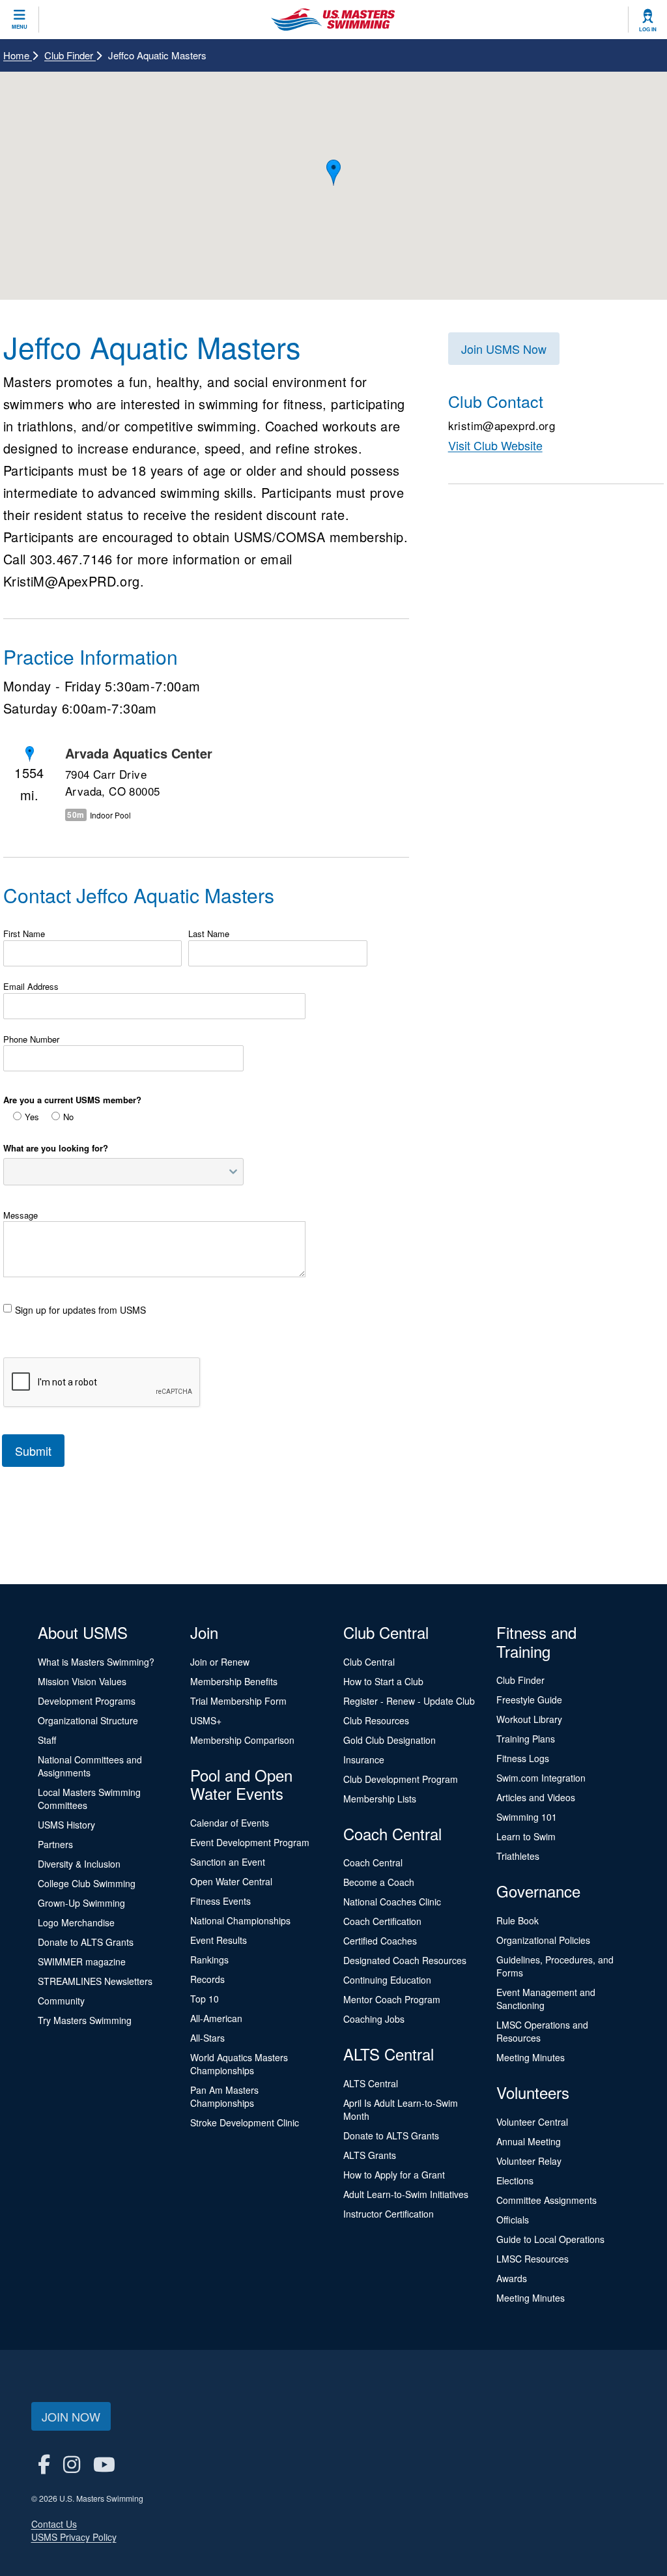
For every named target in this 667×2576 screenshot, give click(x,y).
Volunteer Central (532, 2122)
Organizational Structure (88, 1720)
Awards (512, 2278)
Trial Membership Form (238, 1701)
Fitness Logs (523, 1758)
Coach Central (373, 1862)
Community (61, 2001)
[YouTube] (104, 2464)
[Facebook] (44, 2464)
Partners (55, 1844)
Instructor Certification (389, 2214)
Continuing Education (387, 1980)
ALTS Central (371, 2083)
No (68, 1117)
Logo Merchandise (76, 1922)
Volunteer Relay (529, 2161)
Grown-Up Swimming (81, 1903)
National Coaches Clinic (392, 1902)
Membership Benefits (234, 1681)
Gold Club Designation (390, 1740)
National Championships (240, 1920)
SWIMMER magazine (82, 1961)
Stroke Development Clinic (245, 2122)
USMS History (66, 1825)
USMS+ (206, 1720)
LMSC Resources (532, 2259)
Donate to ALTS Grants (86, 1942)
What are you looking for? (56, 1148)
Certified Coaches (380, 1941)
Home (18, 55)
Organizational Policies (543, 1940)
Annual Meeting (529, 2141)
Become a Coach (379, 1882)
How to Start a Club (383, 1681)
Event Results (219, 1940)
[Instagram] (72, 2464)
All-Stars (207, 2038)
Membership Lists (380, 1799)
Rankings (209, 1960)
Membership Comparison (242, 1740)
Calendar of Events (230, 1823)
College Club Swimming (87, 1883)
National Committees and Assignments (90, 1766)
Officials (513, 2220)
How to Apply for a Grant (394, 2175)
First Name (24, 934)
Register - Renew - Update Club (409, 1701)
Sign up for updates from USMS (80, 1310)
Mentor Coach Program (392, 1999)
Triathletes (518, 1856)
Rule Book (518, 1920)
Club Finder (70, 55)
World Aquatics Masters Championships (239, 2064)
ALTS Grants (370, 2155)
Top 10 (205, 1999)
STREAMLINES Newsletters (95, 1981)
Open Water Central (231, 1881)
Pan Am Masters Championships (224, 2096)
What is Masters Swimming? (96, 1662)
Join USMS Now (504, 349)
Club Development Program (401, 1779)
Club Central (369, 1662)
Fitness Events (220, 1901)
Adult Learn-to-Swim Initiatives (406, 2194)
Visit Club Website (495, 445)
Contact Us (54, 2524)
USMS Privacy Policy (74, 2537)
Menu (20, 27)
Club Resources (376, 1720)
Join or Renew (220, 1662)
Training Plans (526, 1739)
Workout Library (529, 1719)
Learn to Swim (526, 1836)
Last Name (209, 934)
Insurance (364, 1759)
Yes (32, 1117)
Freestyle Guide (529, 1700)
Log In (648, 29)
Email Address (31, 987)
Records (207, 1979)
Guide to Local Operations (550, 2239)
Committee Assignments (546, 2200)
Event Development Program (250, 1842)
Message (21, 1215)
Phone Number (31, 1039)
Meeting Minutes (531, 2057)
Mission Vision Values (82, 1681)
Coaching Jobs (374, 2019)
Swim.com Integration (541, 1778)
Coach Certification (382, 1921)
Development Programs (87, 1701)
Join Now (71, 2416)
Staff (47, 1740)
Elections (515, 2180)
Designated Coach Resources (405, 1960)
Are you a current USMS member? (72, 1100)
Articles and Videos (536, 1797)
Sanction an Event (228, 1862)
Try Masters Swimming (85, 2020)
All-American (216, 2018)
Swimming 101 (527, 1817)
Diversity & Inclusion (79, 1864)
